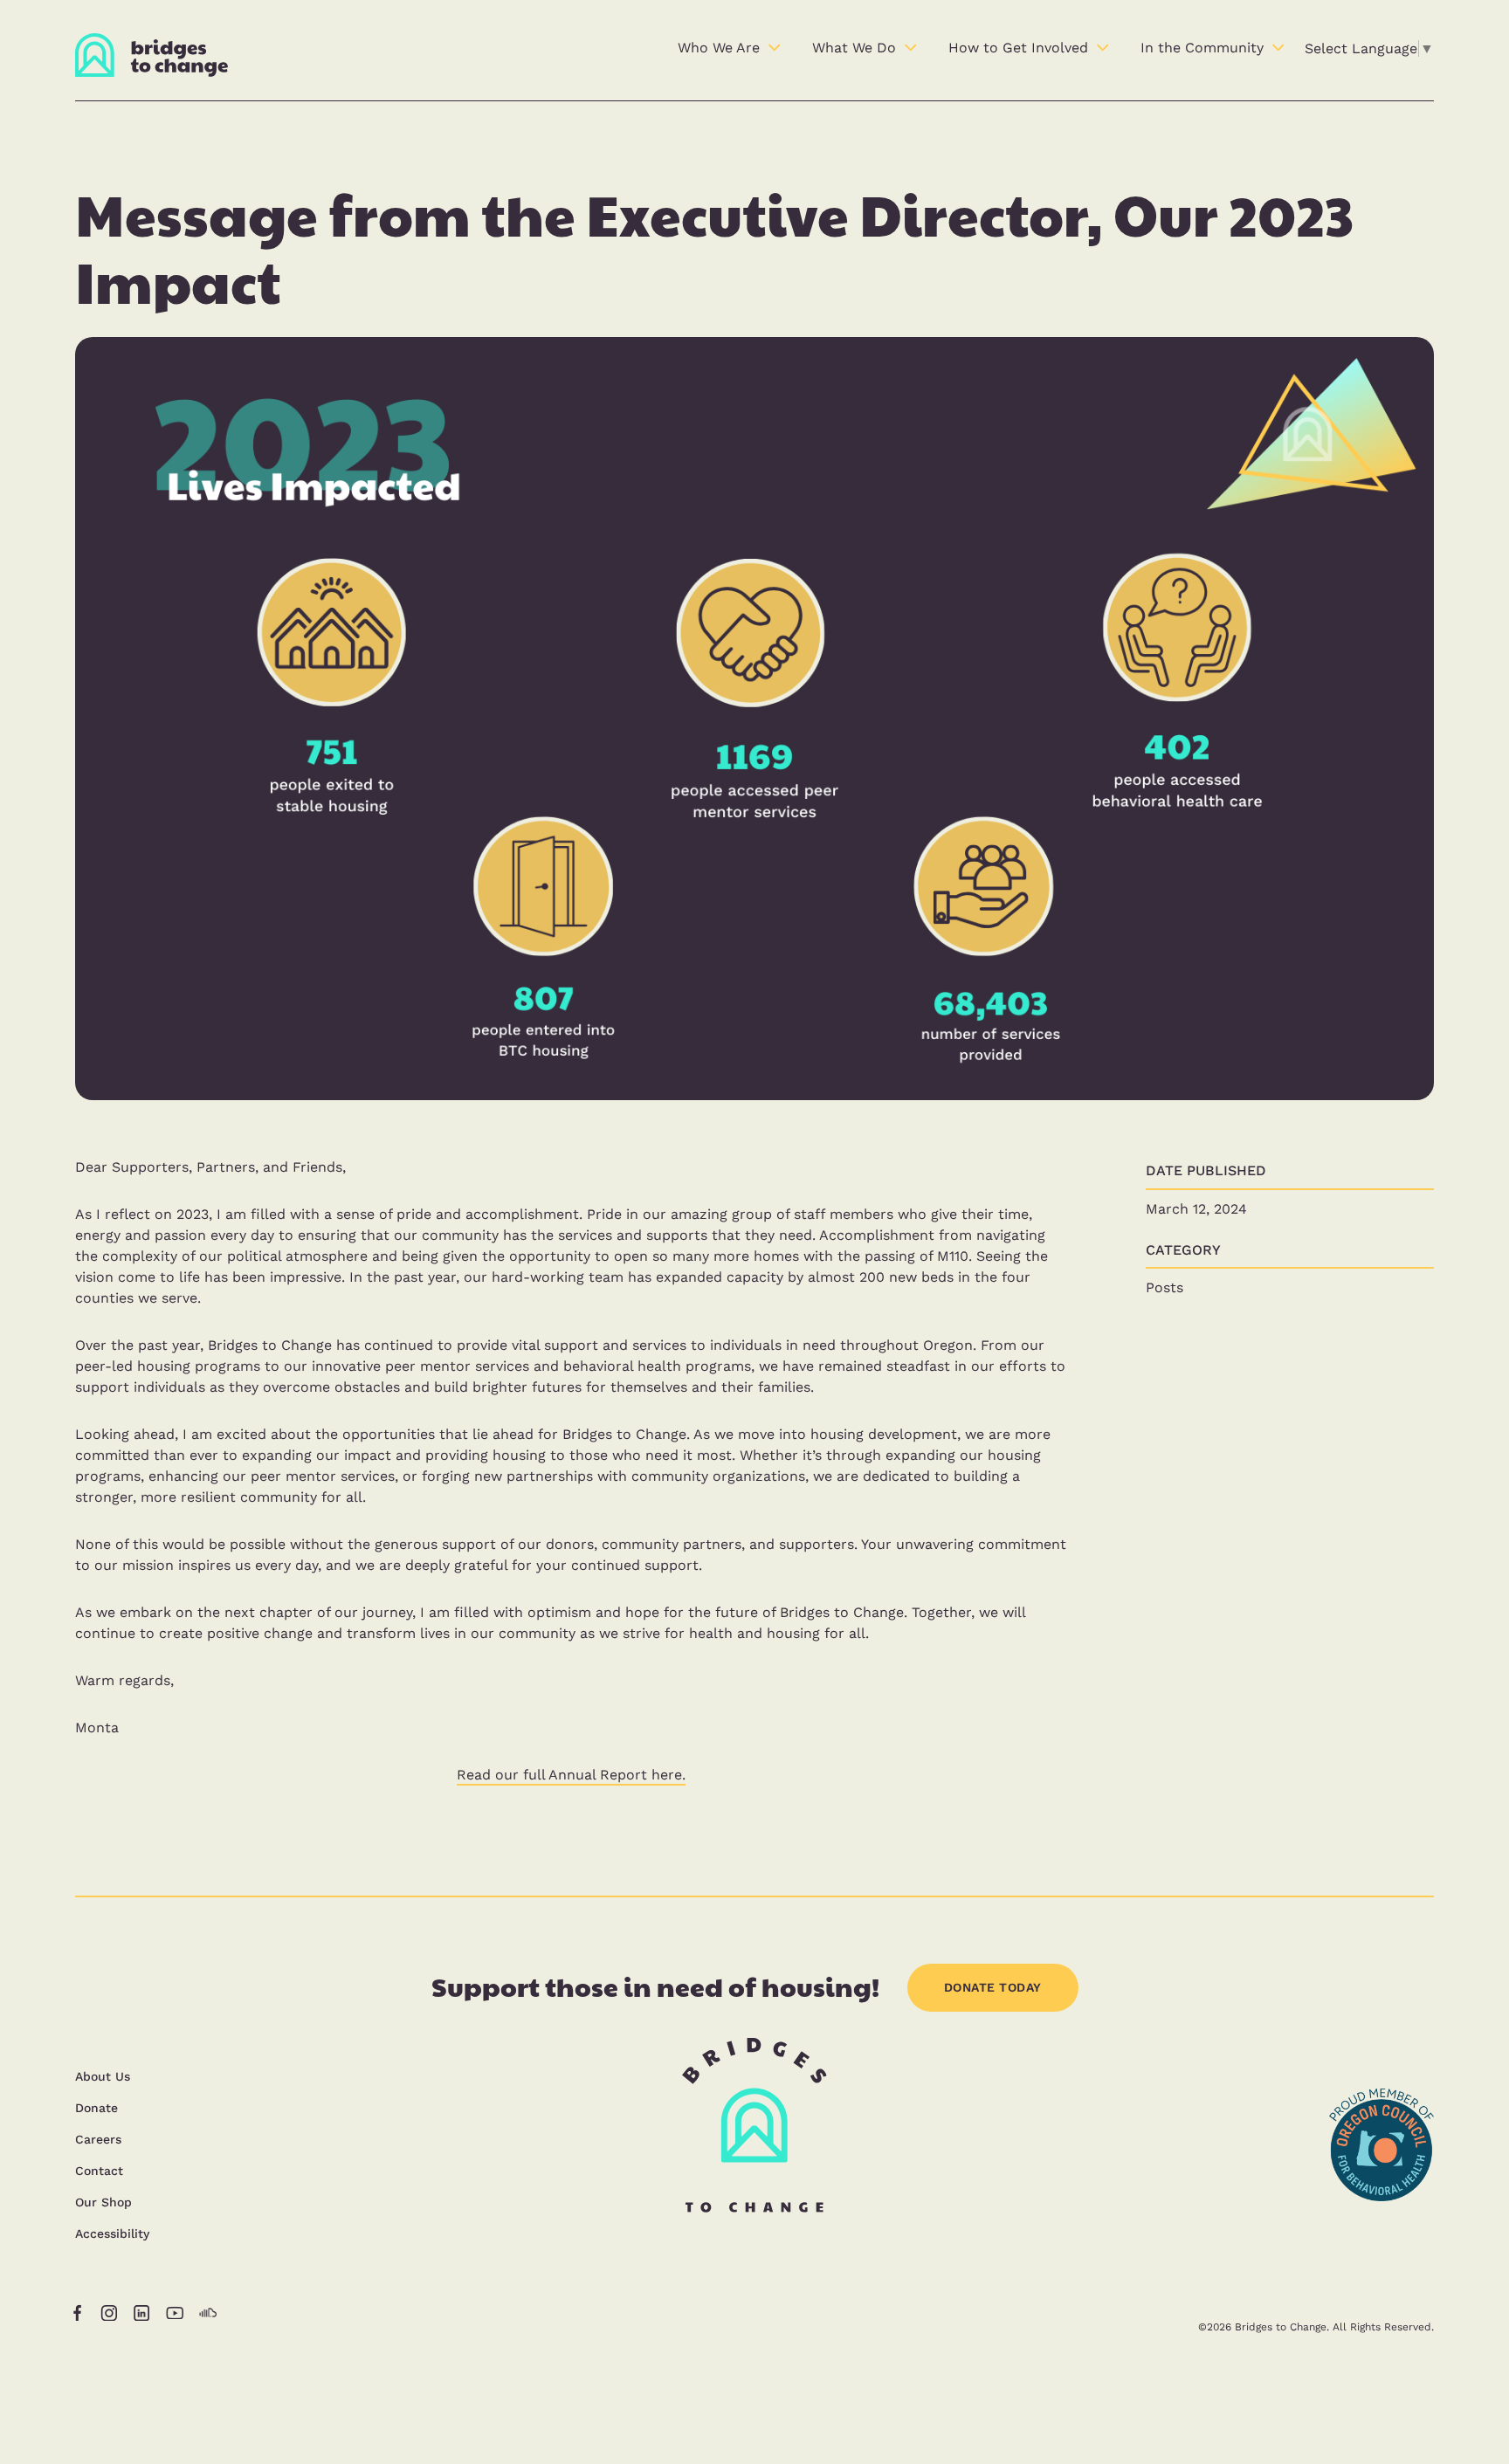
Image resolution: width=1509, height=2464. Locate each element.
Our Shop (103, 2202)
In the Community (1202, 48)
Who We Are (719, 48)
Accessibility (112, 2233)
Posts (1164, 1287)
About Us (103, 2076)
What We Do (854, 48)
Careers (98, 2139)
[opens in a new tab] (1382, 2246)
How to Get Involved (1018, 48)
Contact (99, 2171)
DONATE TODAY (993, 1987)
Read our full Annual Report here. (571, 1775)
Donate (96, 2108)
